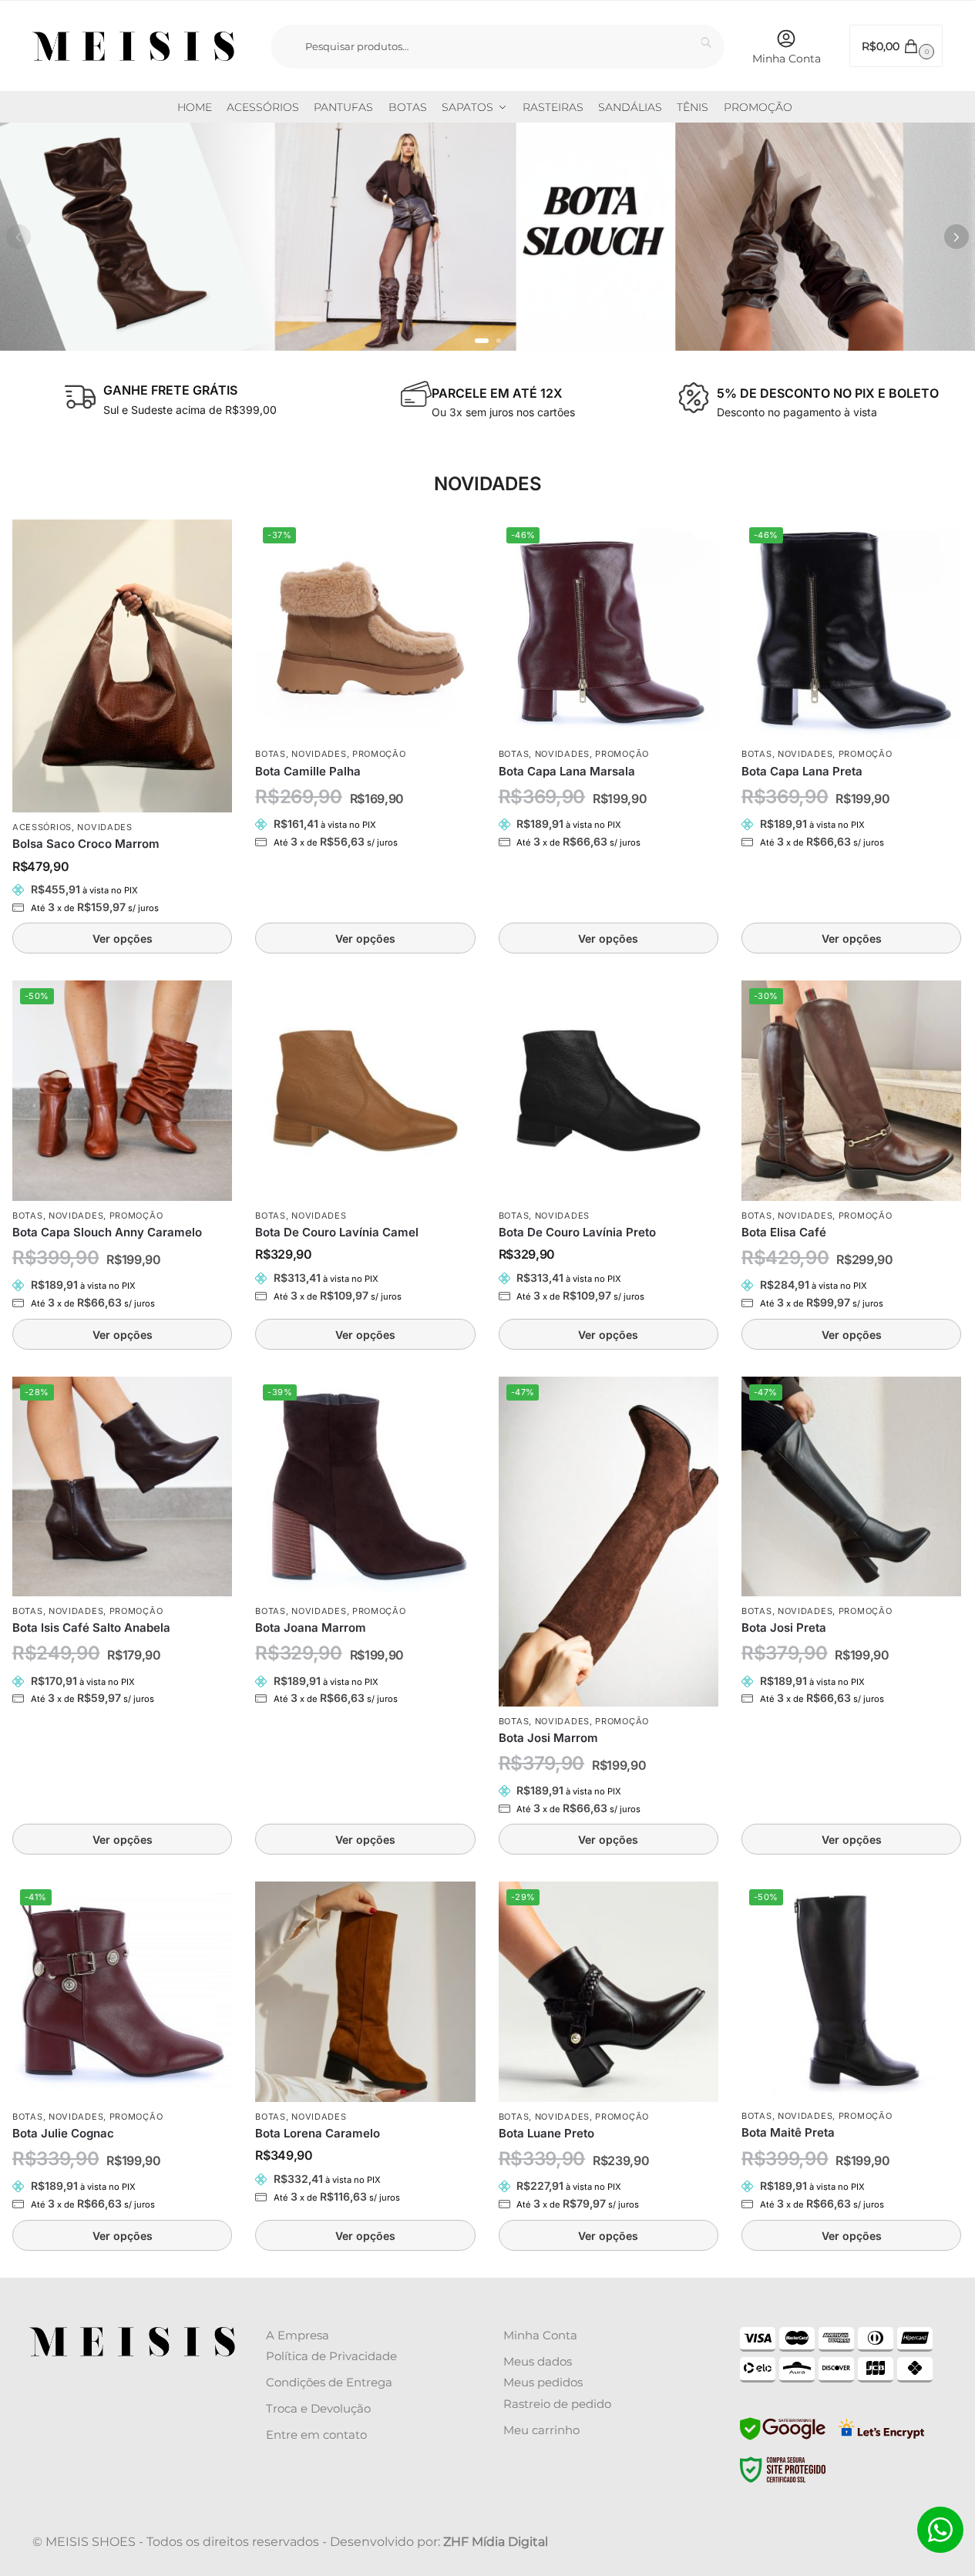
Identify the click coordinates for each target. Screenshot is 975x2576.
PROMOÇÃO (379, 754)
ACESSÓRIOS (42, 827)
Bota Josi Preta (784, 1628)
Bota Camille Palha (308, 771)
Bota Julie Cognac (63, 2133)
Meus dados (538, 2361)
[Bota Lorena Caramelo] (365, 1991)
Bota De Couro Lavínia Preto (577, 1232)
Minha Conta (787, 59)
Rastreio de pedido (557, 2404)
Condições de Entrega (329, 2382)
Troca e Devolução (318, 2408)
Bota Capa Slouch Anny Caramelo (107, 1232)
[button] (896, 46)
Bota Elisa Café (784, 1232)
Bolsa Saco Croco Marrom (86, 844)
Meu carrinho (541, 2430)
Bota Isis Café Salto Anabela (91, 1628)
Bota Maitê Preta (788, 2132)
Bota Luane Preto (546, 2133)
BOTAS (271, 754)
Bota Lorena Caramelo (318, 2133)
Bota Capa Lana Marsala (567, 771)
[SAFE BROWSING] (783, 2438)
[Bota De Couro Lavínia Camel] (365, 1090)
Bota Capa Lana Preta (802, 771)
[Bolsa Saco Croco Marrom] (122, 666)
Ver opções (123, 938)
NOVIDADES (104, 827)
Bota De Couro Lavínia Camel (337, 1232)
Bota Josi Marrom (548, 1738)
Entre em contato (316, 2435)
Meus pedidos (543, 2382)
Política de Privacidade (331, 2356)
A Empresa (298, 2335)
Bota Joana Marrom (311, 1628)
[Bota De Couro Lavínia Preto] (609, 1090)
